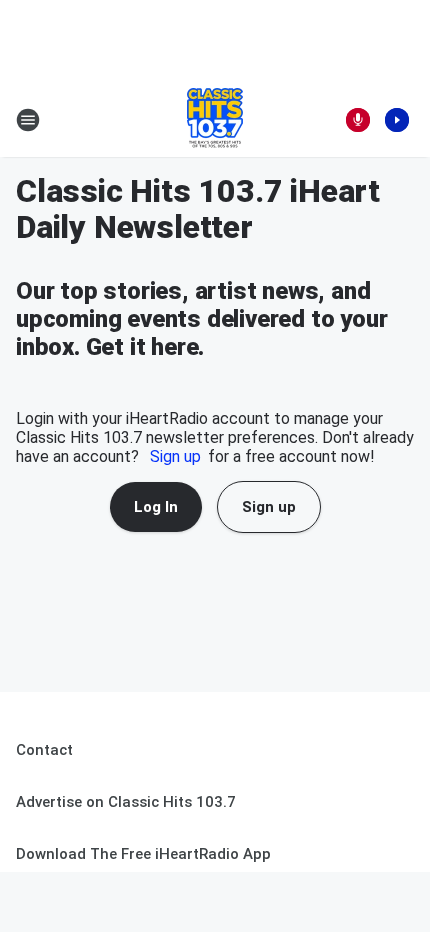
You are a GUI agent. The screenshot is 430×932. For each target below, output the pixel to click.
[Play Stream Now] (397, 120)
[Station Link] (215, 120)
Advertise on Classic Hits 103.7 (126, 802)
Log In (156, 507)
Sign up (175, 456)
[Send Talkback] (358, 120)
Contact (44, 750)
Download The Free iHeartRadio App (143, 854)
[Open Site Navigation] (28, 120)
